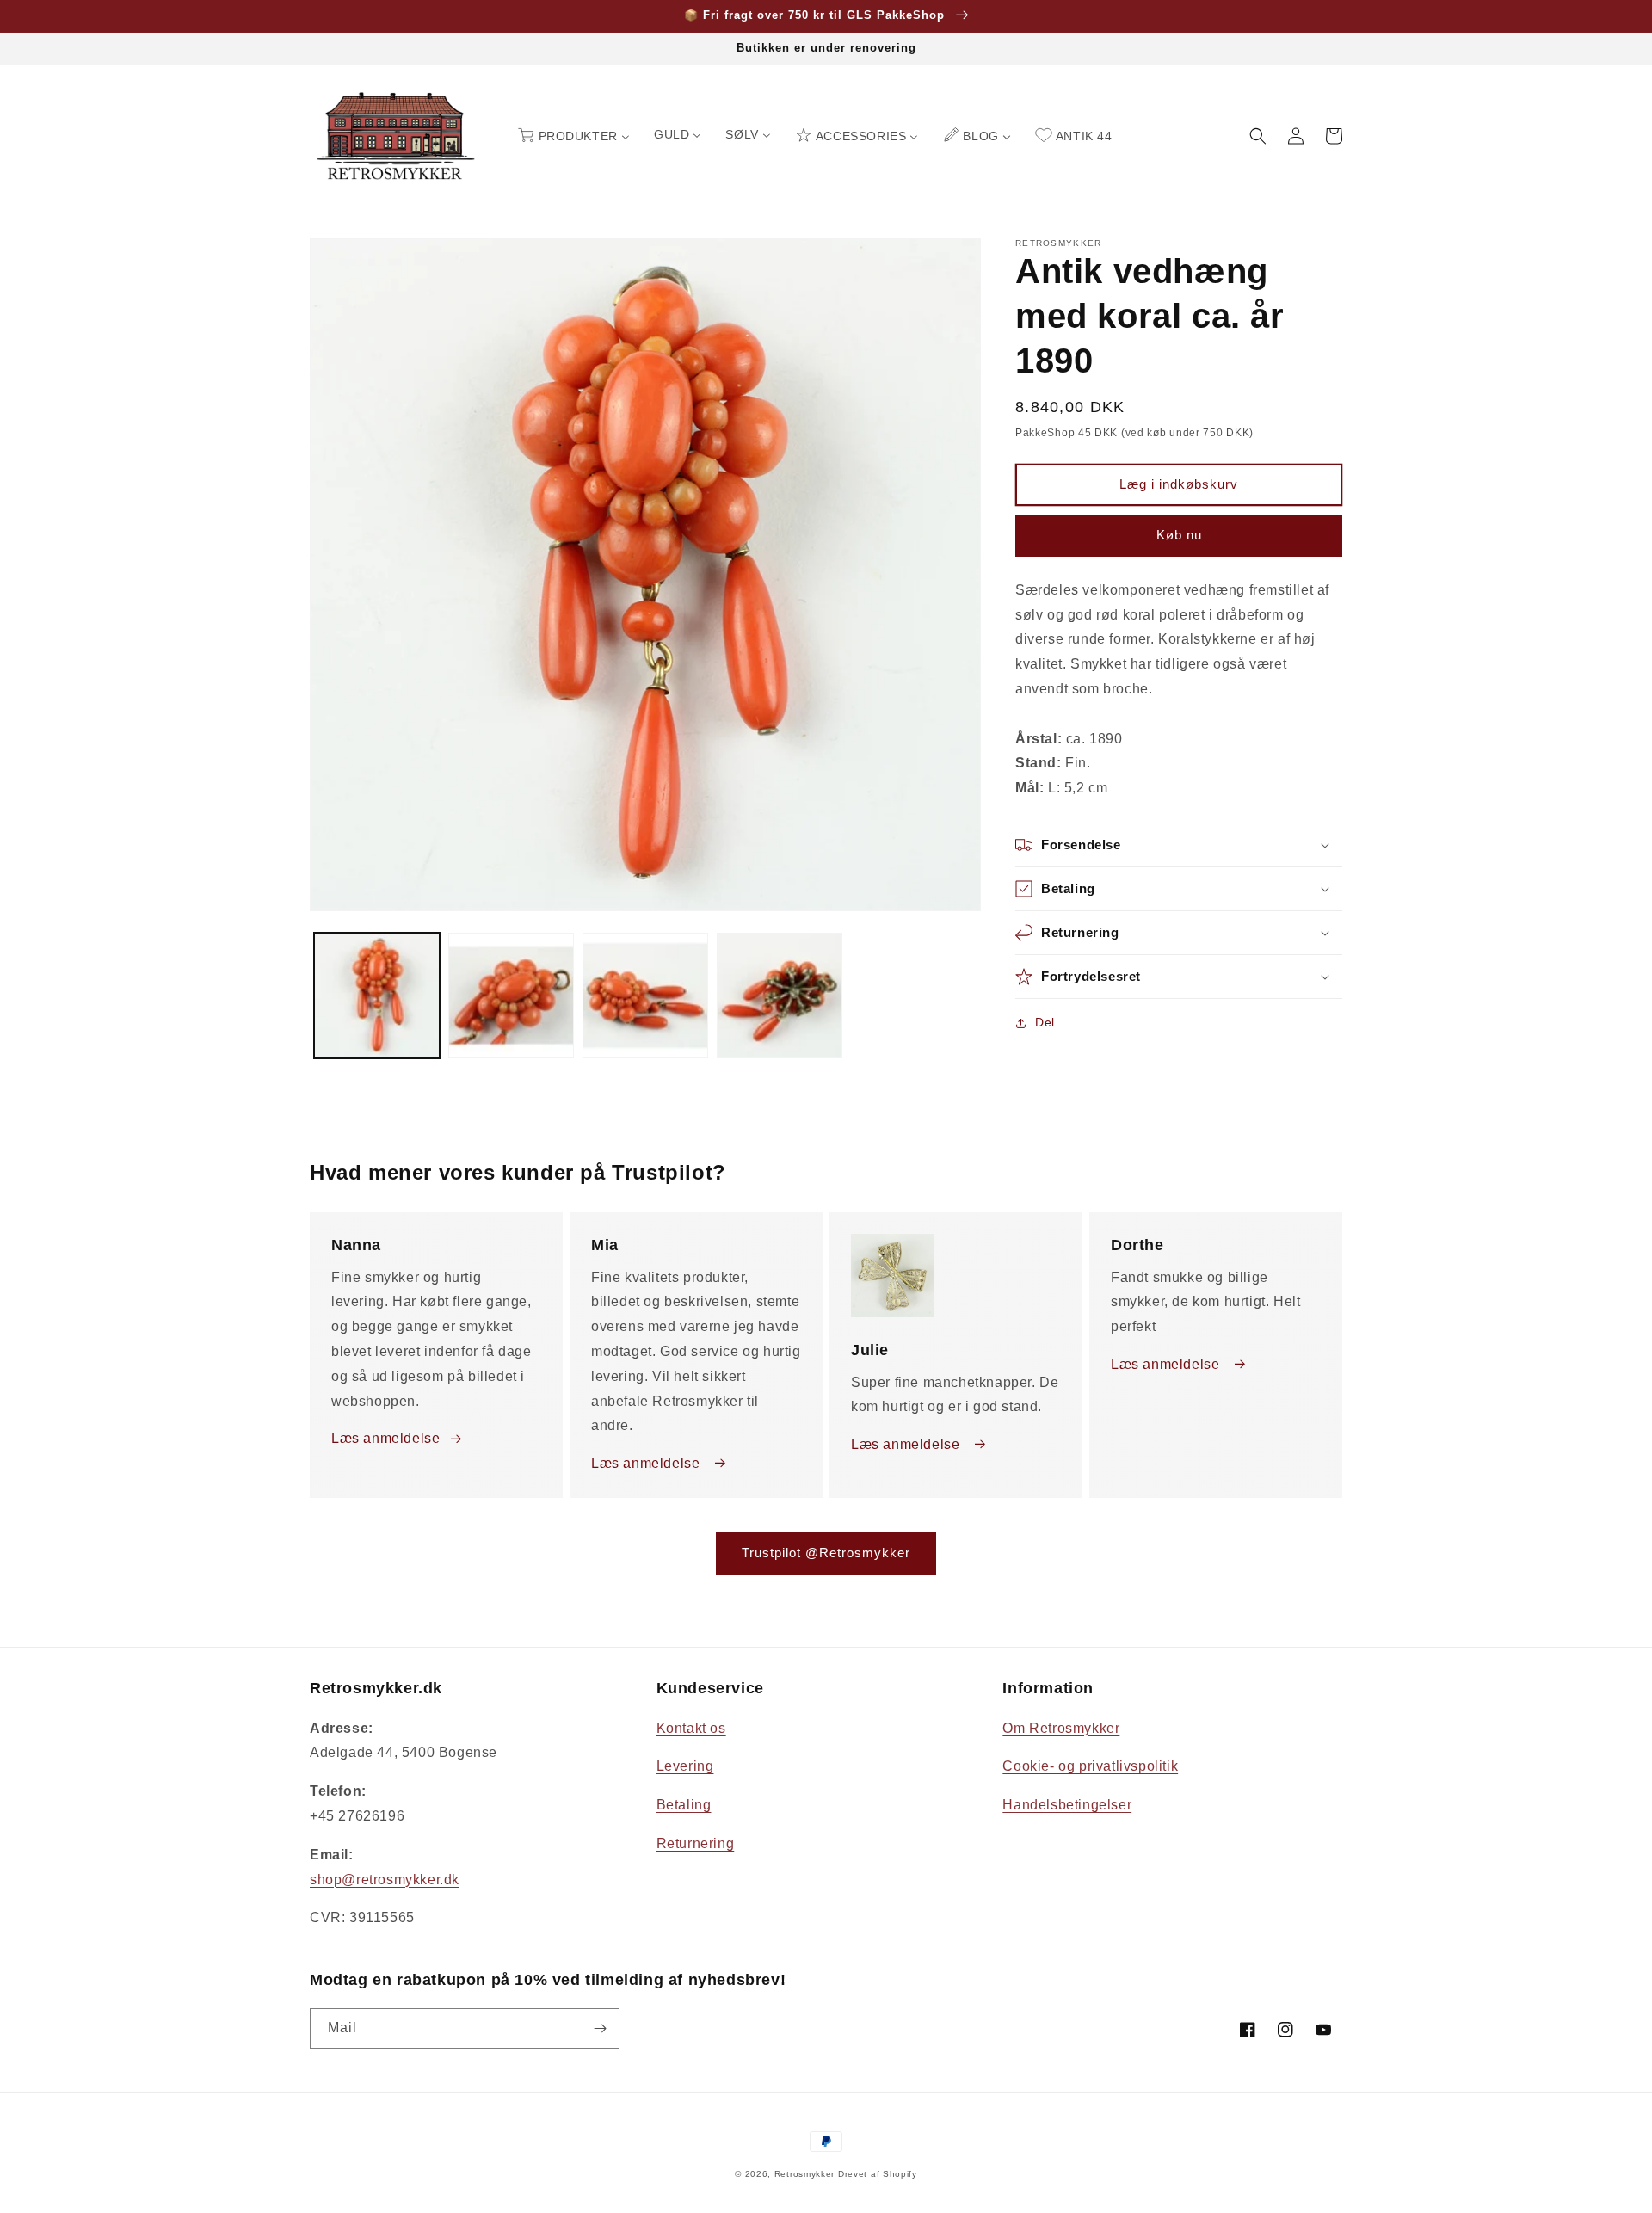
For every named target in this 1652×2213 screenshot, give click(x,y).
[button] (1258, 136)
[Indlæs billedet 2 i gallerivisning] (511, 996)
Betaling (684, 1805)
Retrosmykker (804, 2174)
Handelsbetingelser (1067, 1805)
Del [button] (1045, 1022)
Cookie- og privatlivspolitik (1090, 1766)
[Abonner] (600, 2028)
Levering (685, 1766)
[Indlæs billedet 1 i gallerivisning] (377, 996)
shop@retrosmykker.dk (385, 1880)
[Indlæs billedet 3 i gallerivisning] (645, 996)
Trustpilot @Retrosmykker (826, 1553)
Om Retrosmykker (1061, 1728)
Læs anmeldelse (385, 1438)
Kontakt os (691, 1728)
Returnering (696, 1843)
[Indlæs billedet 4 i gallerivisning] (780, 996)
